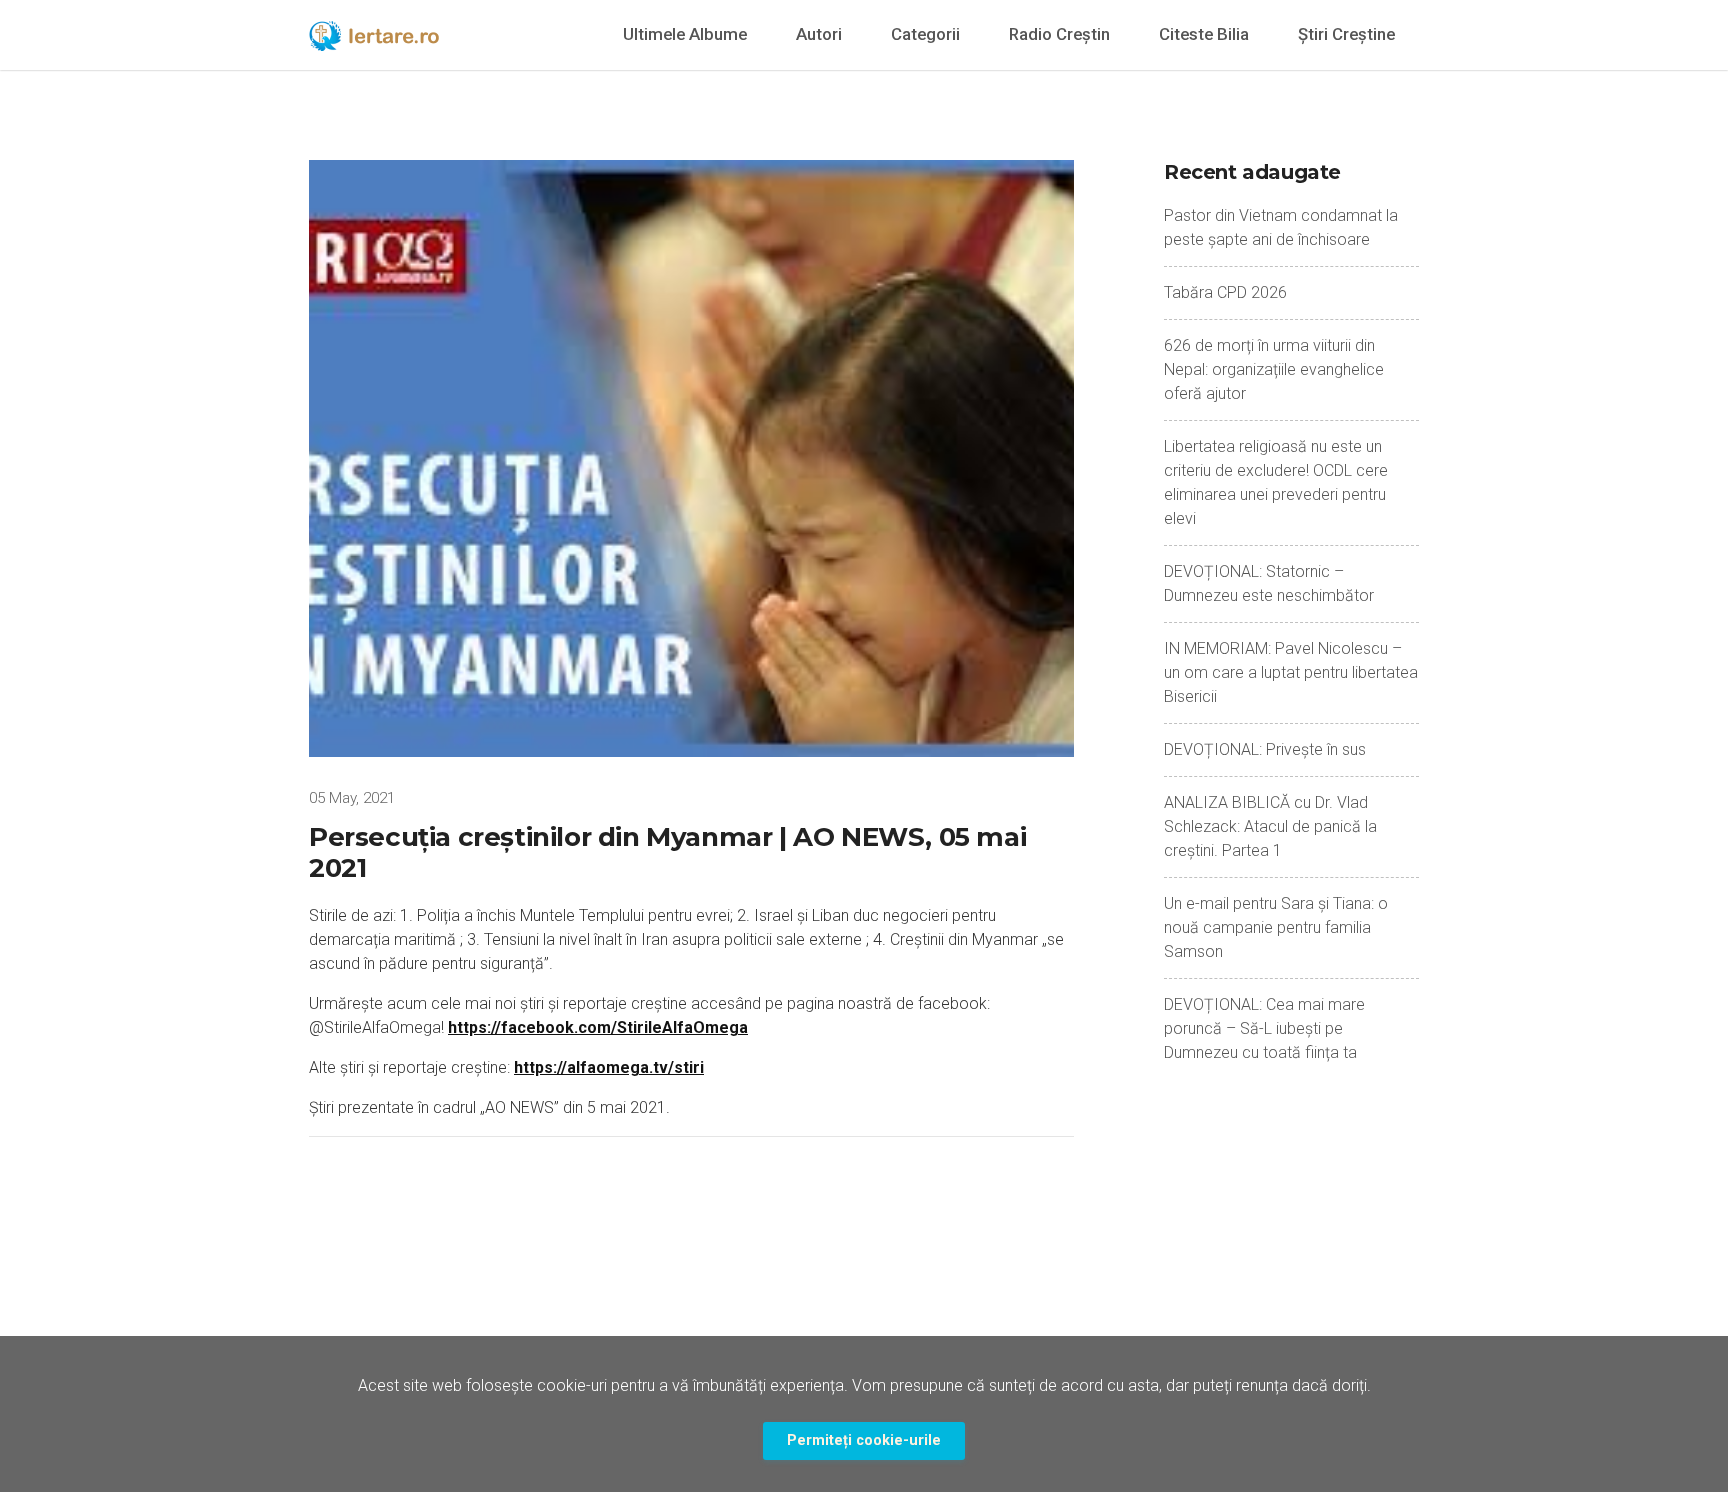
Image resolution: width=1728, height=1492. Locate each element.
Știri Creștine (1346, 34)
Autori (819, 34)
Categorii (925, 34)
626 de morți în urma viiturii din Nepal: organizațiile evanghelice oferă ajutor (1274, 369)
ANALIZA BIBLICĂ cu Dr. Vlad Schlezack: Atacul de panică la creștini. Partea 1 (1270, 826)
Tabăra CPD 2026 (1225, 292)
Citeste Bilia (1204, 34)
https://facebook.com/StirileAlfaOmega (598, 1027)
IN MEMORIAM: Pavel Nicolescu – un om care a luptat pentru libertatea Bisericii (1291, 672)
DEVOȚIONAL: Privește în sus (1265, 749)
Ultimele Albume (685, 34)
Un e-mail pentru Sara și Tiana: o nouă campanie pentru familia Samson (1276, 927)
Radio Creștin (1059, 34)
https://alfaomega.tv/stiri (609, 1067)
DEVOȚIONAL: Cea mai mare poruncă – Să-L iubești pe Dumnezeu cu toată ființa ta (1264, 1028)
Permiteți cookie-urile (864, 1440)
